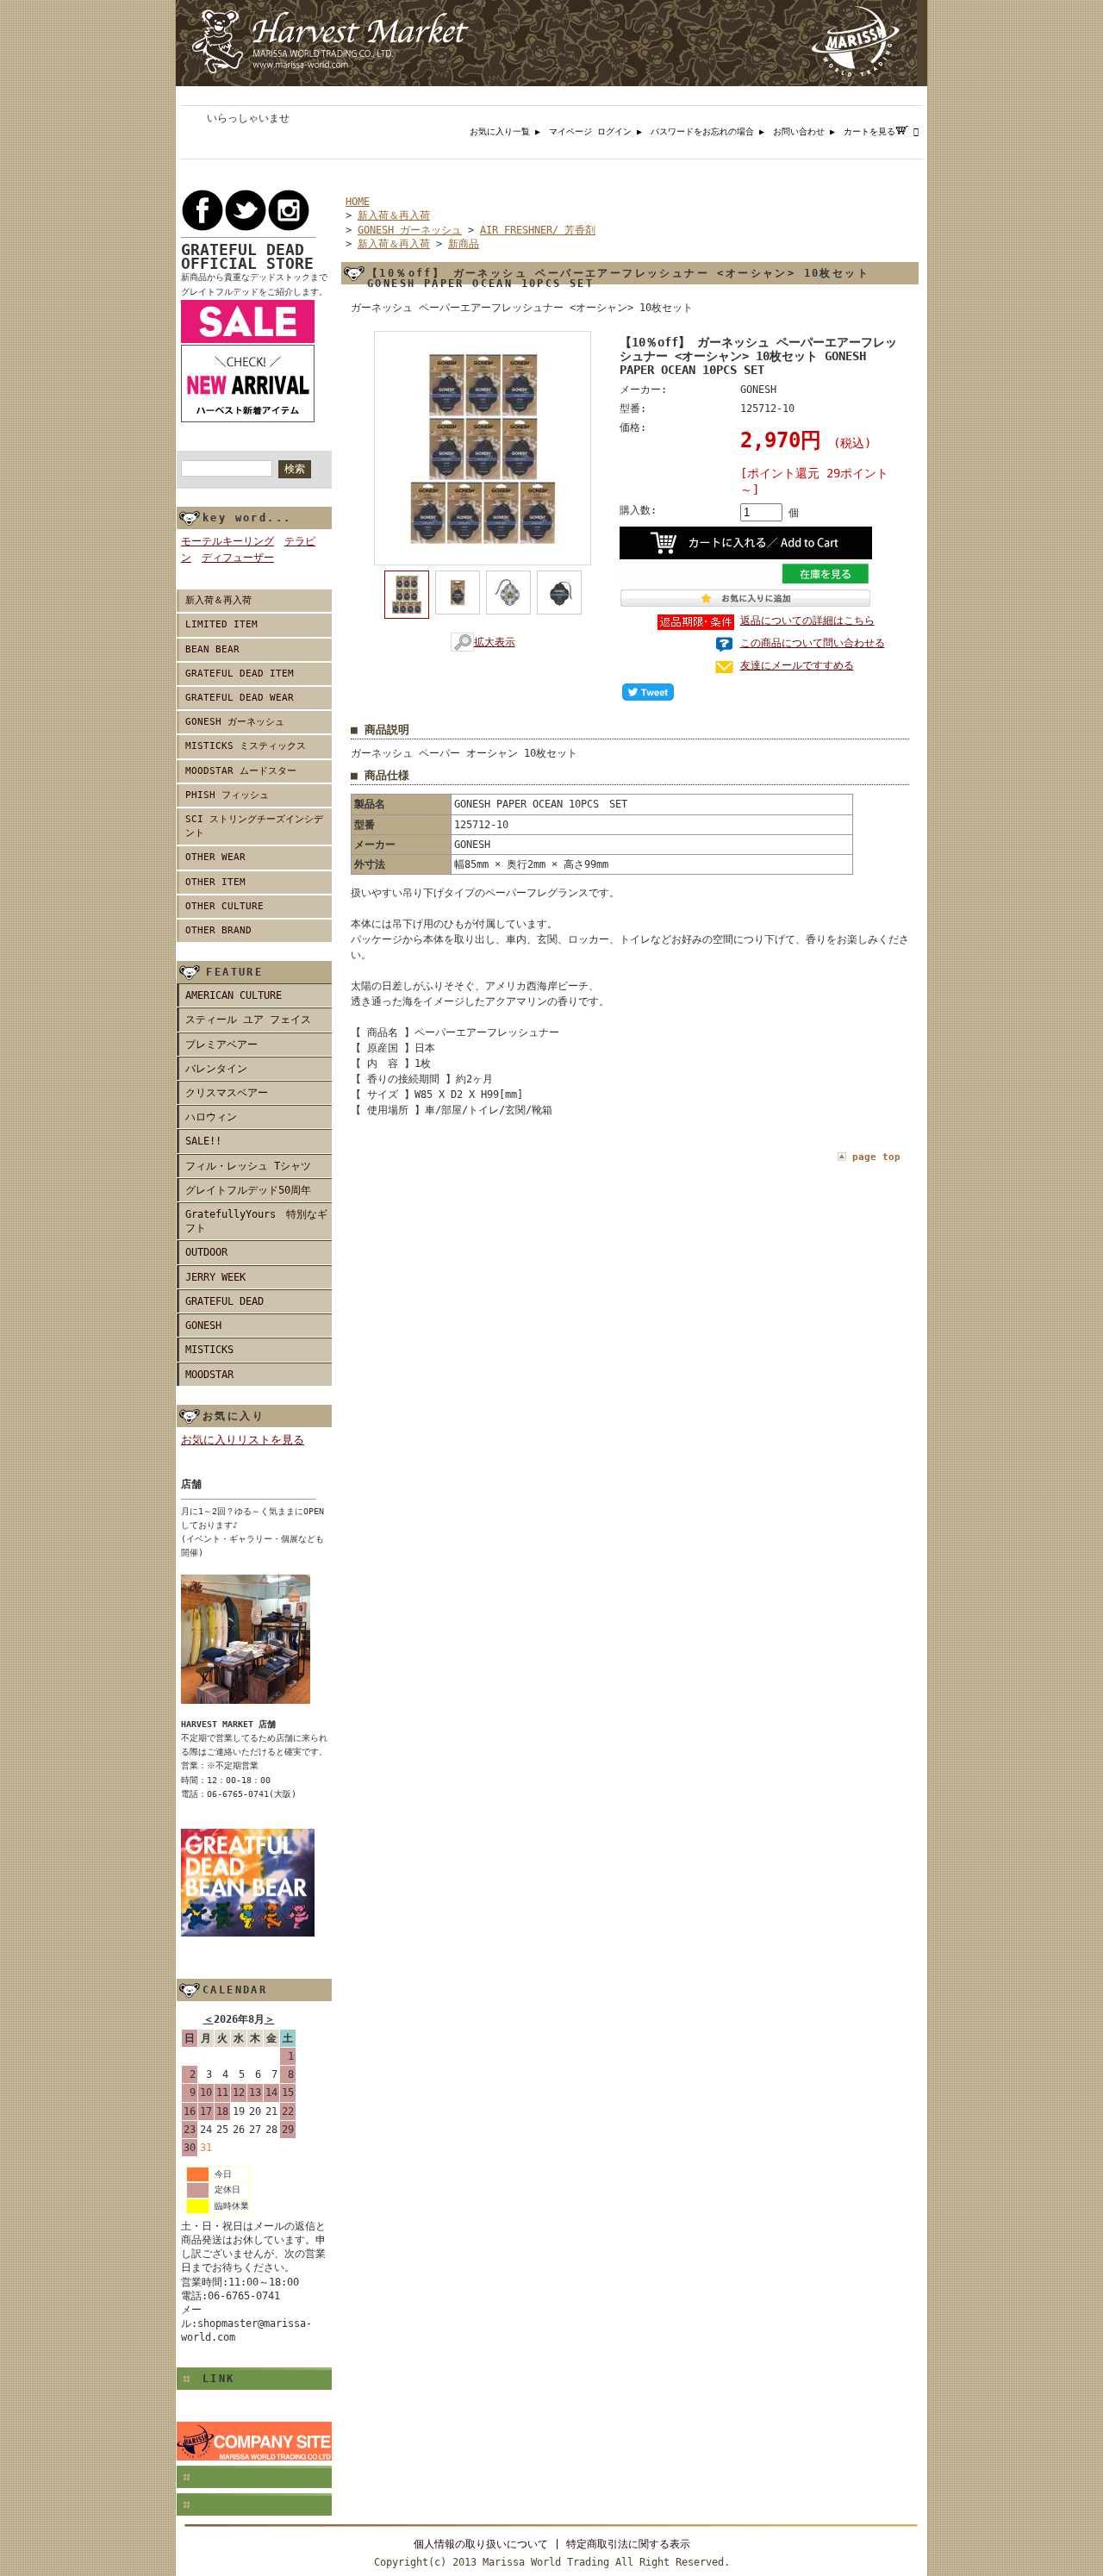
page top (876, 1157)
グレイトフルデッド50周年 (248, 1190)
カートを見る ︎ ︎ (885, 131)
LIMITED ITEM (221, 624)
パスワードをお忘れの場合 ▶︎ (712, 131)
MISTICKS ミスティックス (246, 746)
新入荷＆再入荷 (218, 600)
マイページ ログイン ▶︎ (600, 131)
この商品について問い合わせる (813, 643)
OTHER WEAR (215, 857)
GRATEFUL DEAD (224, 1301)
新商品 (464, 244)
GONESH (203, 1325)
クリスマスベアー (227, 1093)
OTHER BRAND (218, 930)
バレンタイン (216, 1069)
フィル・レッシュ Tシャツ (248, 1166)
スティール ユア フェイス (248, 1020)
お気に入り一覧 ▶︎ (509, 131)
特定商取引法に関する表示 (628, 2544)
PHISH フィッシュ (227, 795)
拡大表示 (495, 642)
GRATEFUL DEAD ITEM (240, 674)
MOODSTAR (209, 1375)
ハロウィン (211, 1117)
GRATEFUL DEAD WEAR (240, 698)
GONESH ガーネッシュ (235, 722)
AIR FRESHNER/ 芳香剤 (538, 230)
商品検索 (209, 458)
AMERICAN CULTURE (234, 995)
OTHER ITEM (215, 882)
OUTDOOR (206, 1252)
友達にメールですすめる (797, 665)
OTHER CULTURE (224, 906)
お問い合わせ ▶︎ (808, 131)
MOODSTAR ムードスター (241, 771)
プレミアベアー (221, 1045)
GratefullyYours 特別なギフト (256, 1221)
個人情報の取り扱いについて (481, 2544)
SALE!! (203, 1141)
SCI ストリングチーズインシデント (254, 826)
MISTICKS (209, 1350)
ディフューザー (238, 558)
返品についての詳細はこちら (807, 621)
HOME (358, 202)
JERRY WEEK (215, 1277)
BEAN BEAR (212, 649)
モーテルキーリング (227, 541)
